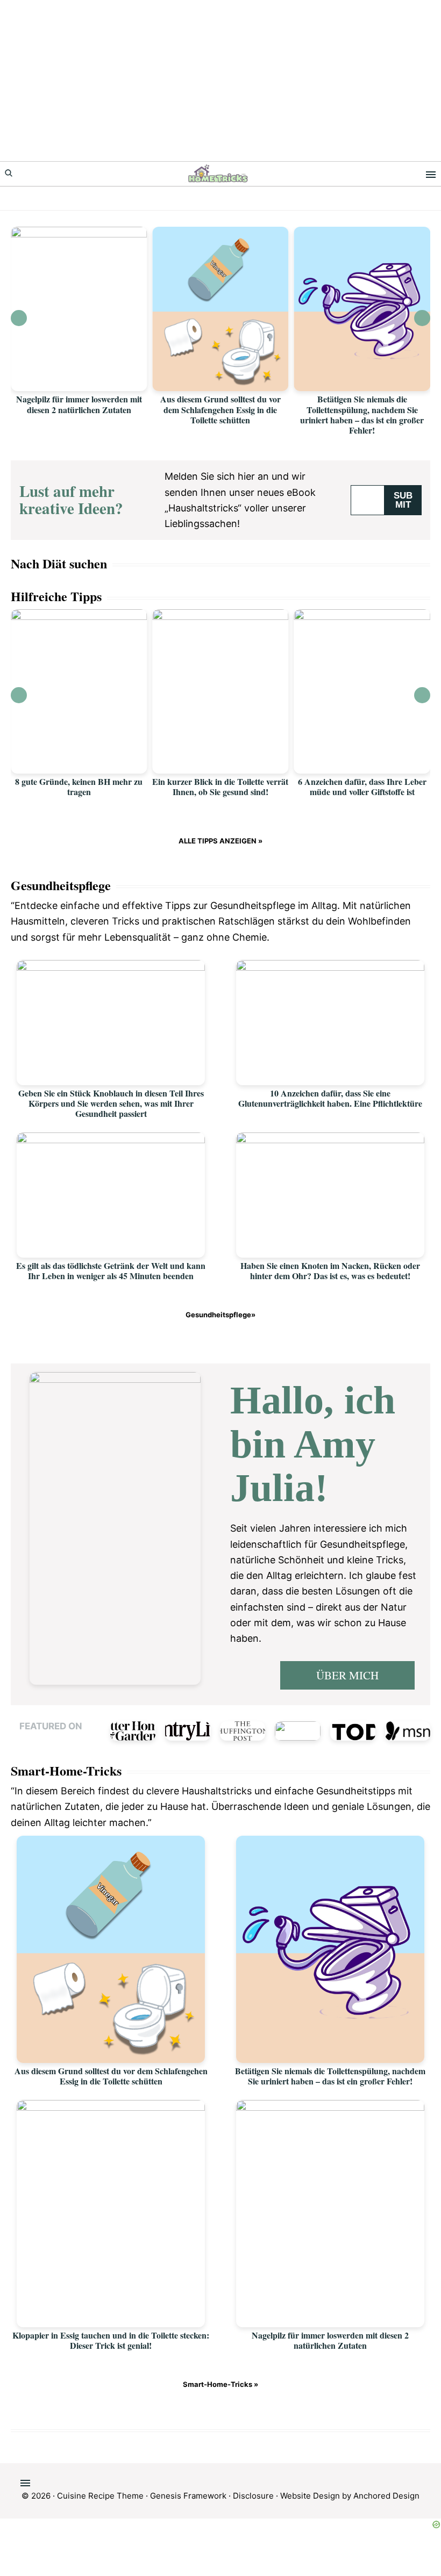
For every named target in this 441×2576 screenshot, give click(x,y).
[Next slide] (422, 318)
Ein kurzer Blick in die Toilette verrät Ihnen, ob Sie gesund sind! (220, 786)
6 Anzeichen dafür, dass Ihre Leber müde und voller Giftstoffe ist (362, 786)
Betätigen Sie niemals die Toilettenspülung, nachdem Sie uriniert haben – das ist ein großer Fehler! (362, 414)
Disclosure (253, 2496)
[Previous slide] (19, 318)
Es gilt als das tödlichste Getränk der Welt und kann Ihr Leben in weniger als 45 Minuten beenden (111, 1271)
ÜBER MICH (347, 1675)
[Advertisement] (220, 81)
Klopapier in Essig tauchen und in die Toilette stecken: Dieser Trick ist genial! (111, 2340)
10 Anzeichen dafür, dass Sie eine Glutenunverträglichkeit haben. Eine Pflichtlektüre (330, 1098)
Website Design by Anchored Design (350, 2496)
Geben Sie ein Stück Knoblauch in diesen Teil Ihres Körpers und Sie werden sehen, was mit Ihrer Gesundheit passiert (111, 1103)
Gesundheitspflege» (220, 1315)
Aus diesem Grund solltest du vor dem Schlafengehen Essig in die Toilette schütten (220, 409)
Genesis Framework (188, 2496)
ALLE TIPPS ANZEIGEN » (220, 841)
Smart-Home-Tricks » (220, 2384)
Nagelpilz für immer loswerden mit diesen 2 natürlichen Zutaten (79, 404)
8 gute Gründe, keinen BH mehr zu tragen (79, 786)
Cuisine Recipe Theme (100, 2496)
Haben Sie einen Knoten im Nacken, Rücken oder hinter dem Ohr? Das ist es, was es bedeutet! (330, 1271)
